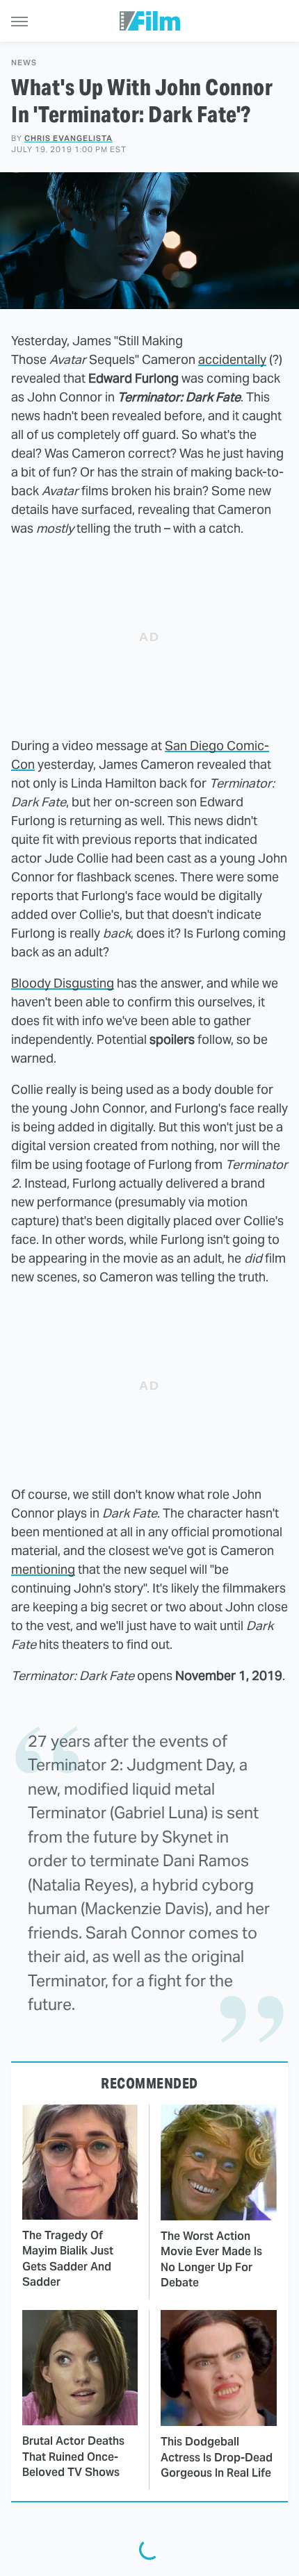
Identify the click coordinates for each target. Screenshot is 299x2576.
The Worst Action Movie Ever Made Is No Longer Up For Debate (211, 2259)
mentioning (43, 1569)
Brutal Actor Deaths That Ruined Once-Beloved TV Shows (73, 2457)
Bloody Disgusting (63, 983)
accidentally (232, 359)
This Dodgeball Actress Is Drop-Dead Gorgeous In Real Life (217, 2457)
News (24, 63)
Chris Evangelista (68, 138)
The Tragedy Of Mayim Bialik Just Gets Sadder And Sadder (68, 2259)
